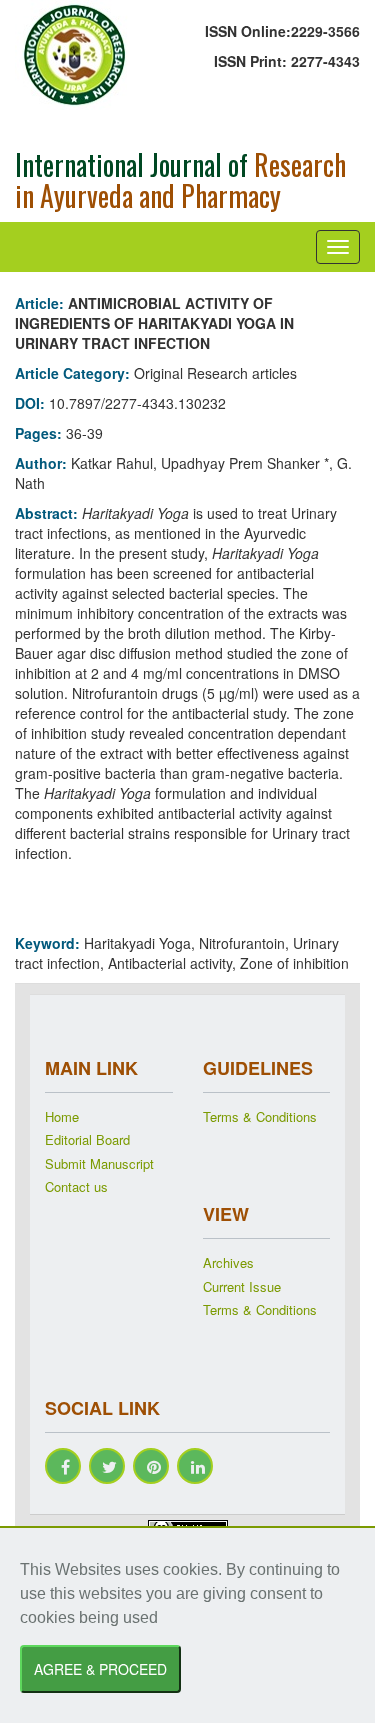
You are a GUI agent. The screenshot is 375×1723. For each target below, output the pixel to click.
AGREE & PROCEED (100, 1669)
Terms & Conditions (260, 1117)
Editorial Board (87, 1140)
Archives (228, 1263)
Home (62, 1117)
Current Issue (242, 1287)
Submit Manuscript (99, 1164)
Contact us (76, 1187)
